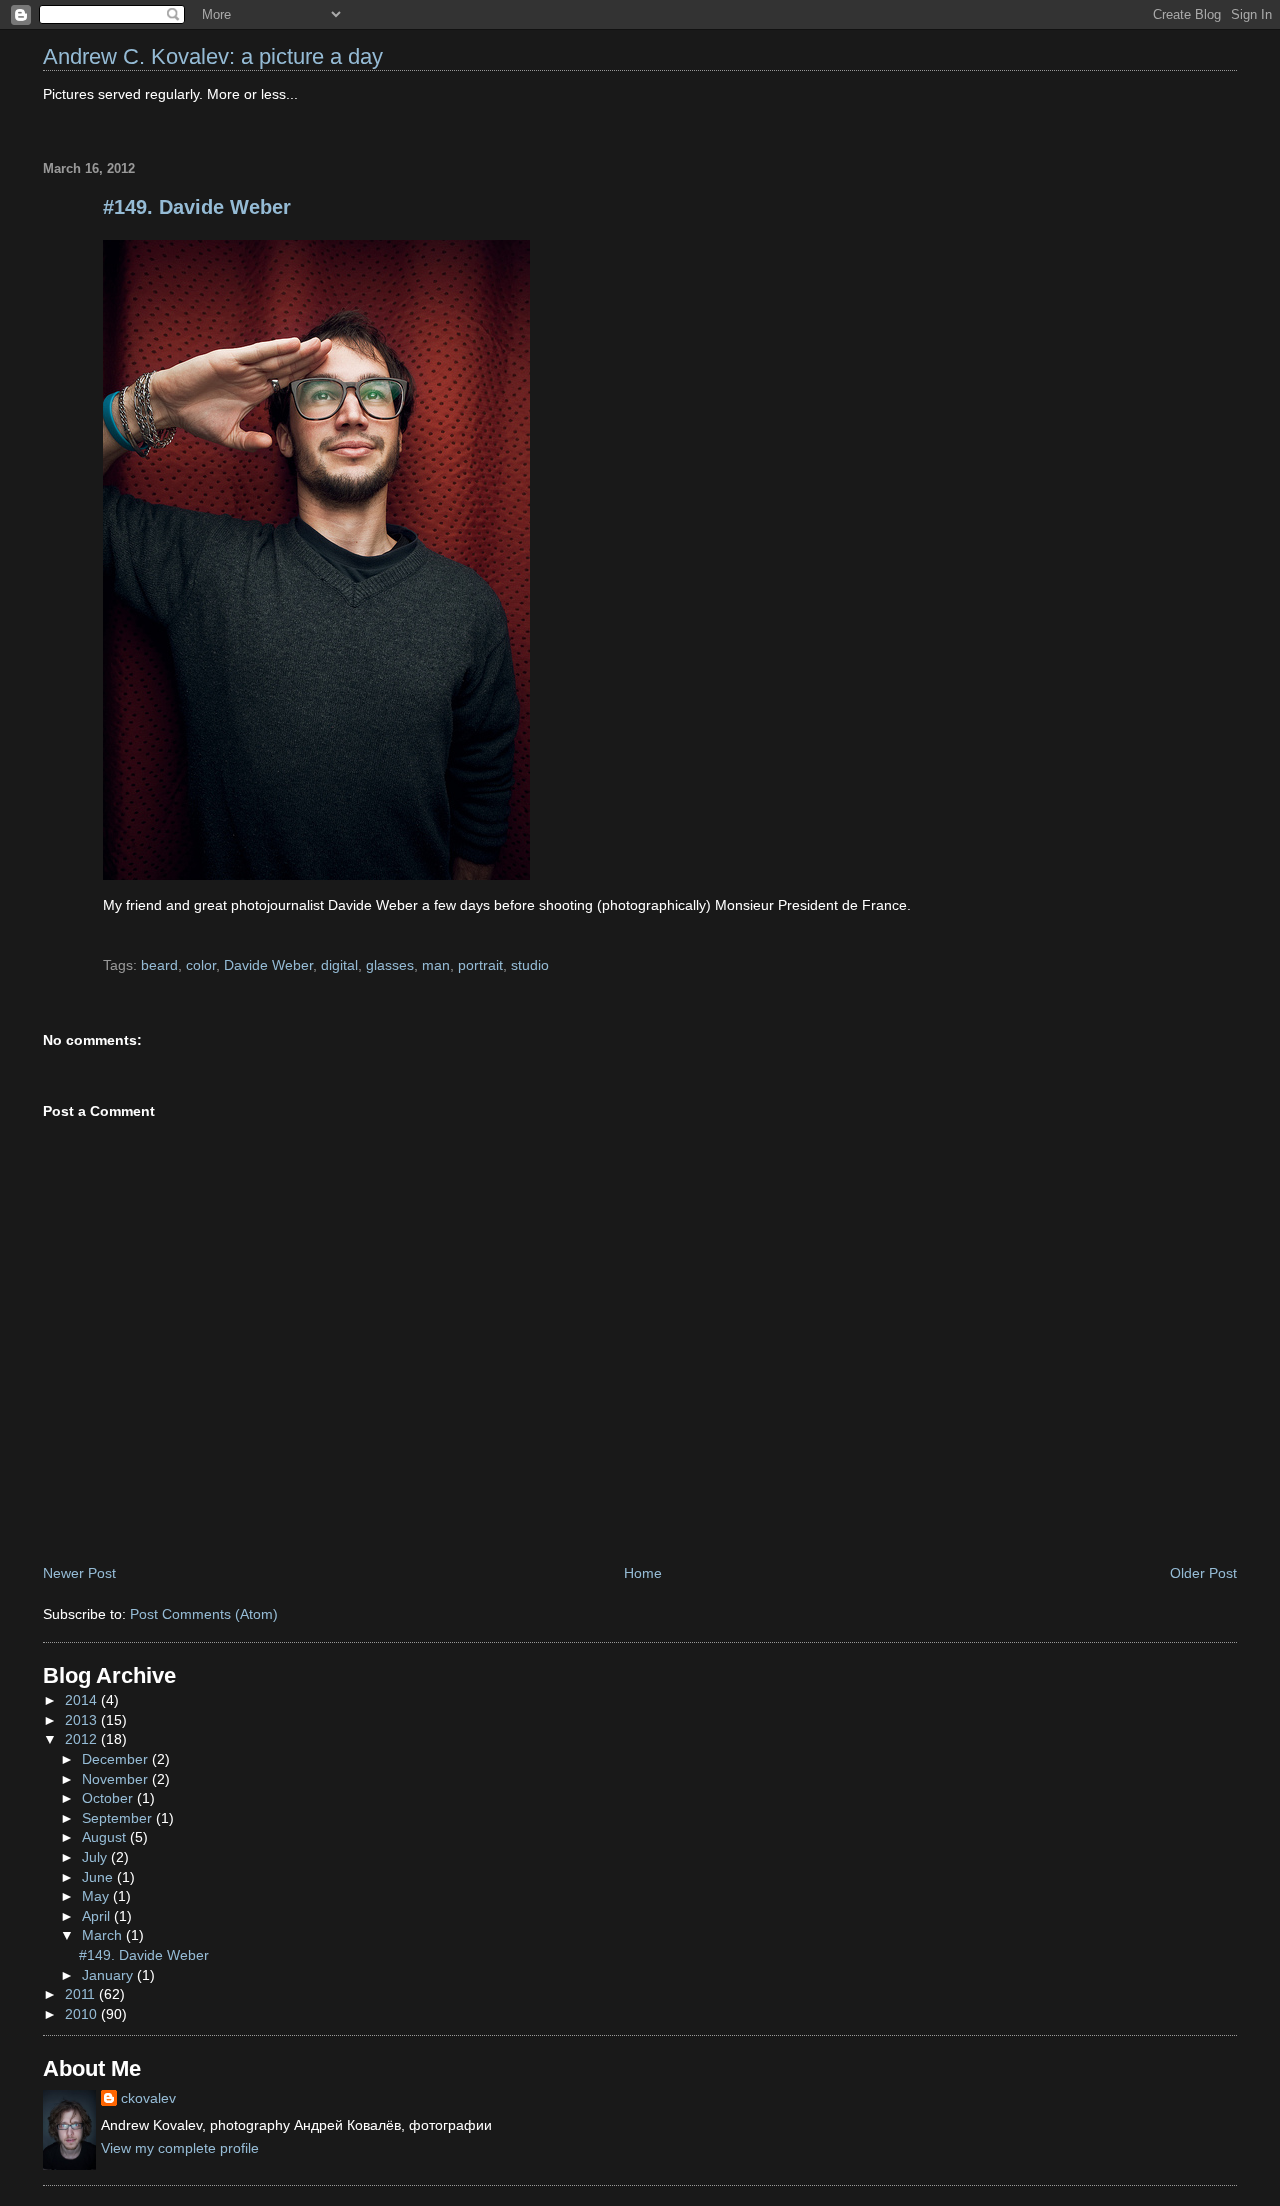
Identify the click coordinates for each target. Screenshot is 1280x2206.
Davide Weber (268, 965)
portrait (480, 965)
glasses (390, 965)
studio (530, 965)
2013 (83, 1720)
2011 (82, 1994)
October (109, 1798)
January (109, 1975)
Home (643, 1573)
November (117, 1779)
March (104, 1935)
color (201, 965)
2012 (83, 1739)
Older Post (1203, 1573)
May (97, 1896)
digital (339, 965)
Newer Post (79, 1573)
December (117, 1759)
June (99, 1877)
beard (159, 965)
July (96, 1857)
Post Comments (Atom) (204, 1614)
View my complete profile (180, 2148)
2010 (83, 2014)
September (119, 1818)
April (98, 1916)
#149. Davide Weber (197, 207)
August (106, 1837)
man (436, 965)
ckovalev (148, 2098)
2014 (83, 1700)
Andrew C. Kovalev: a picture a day (213, 56)
